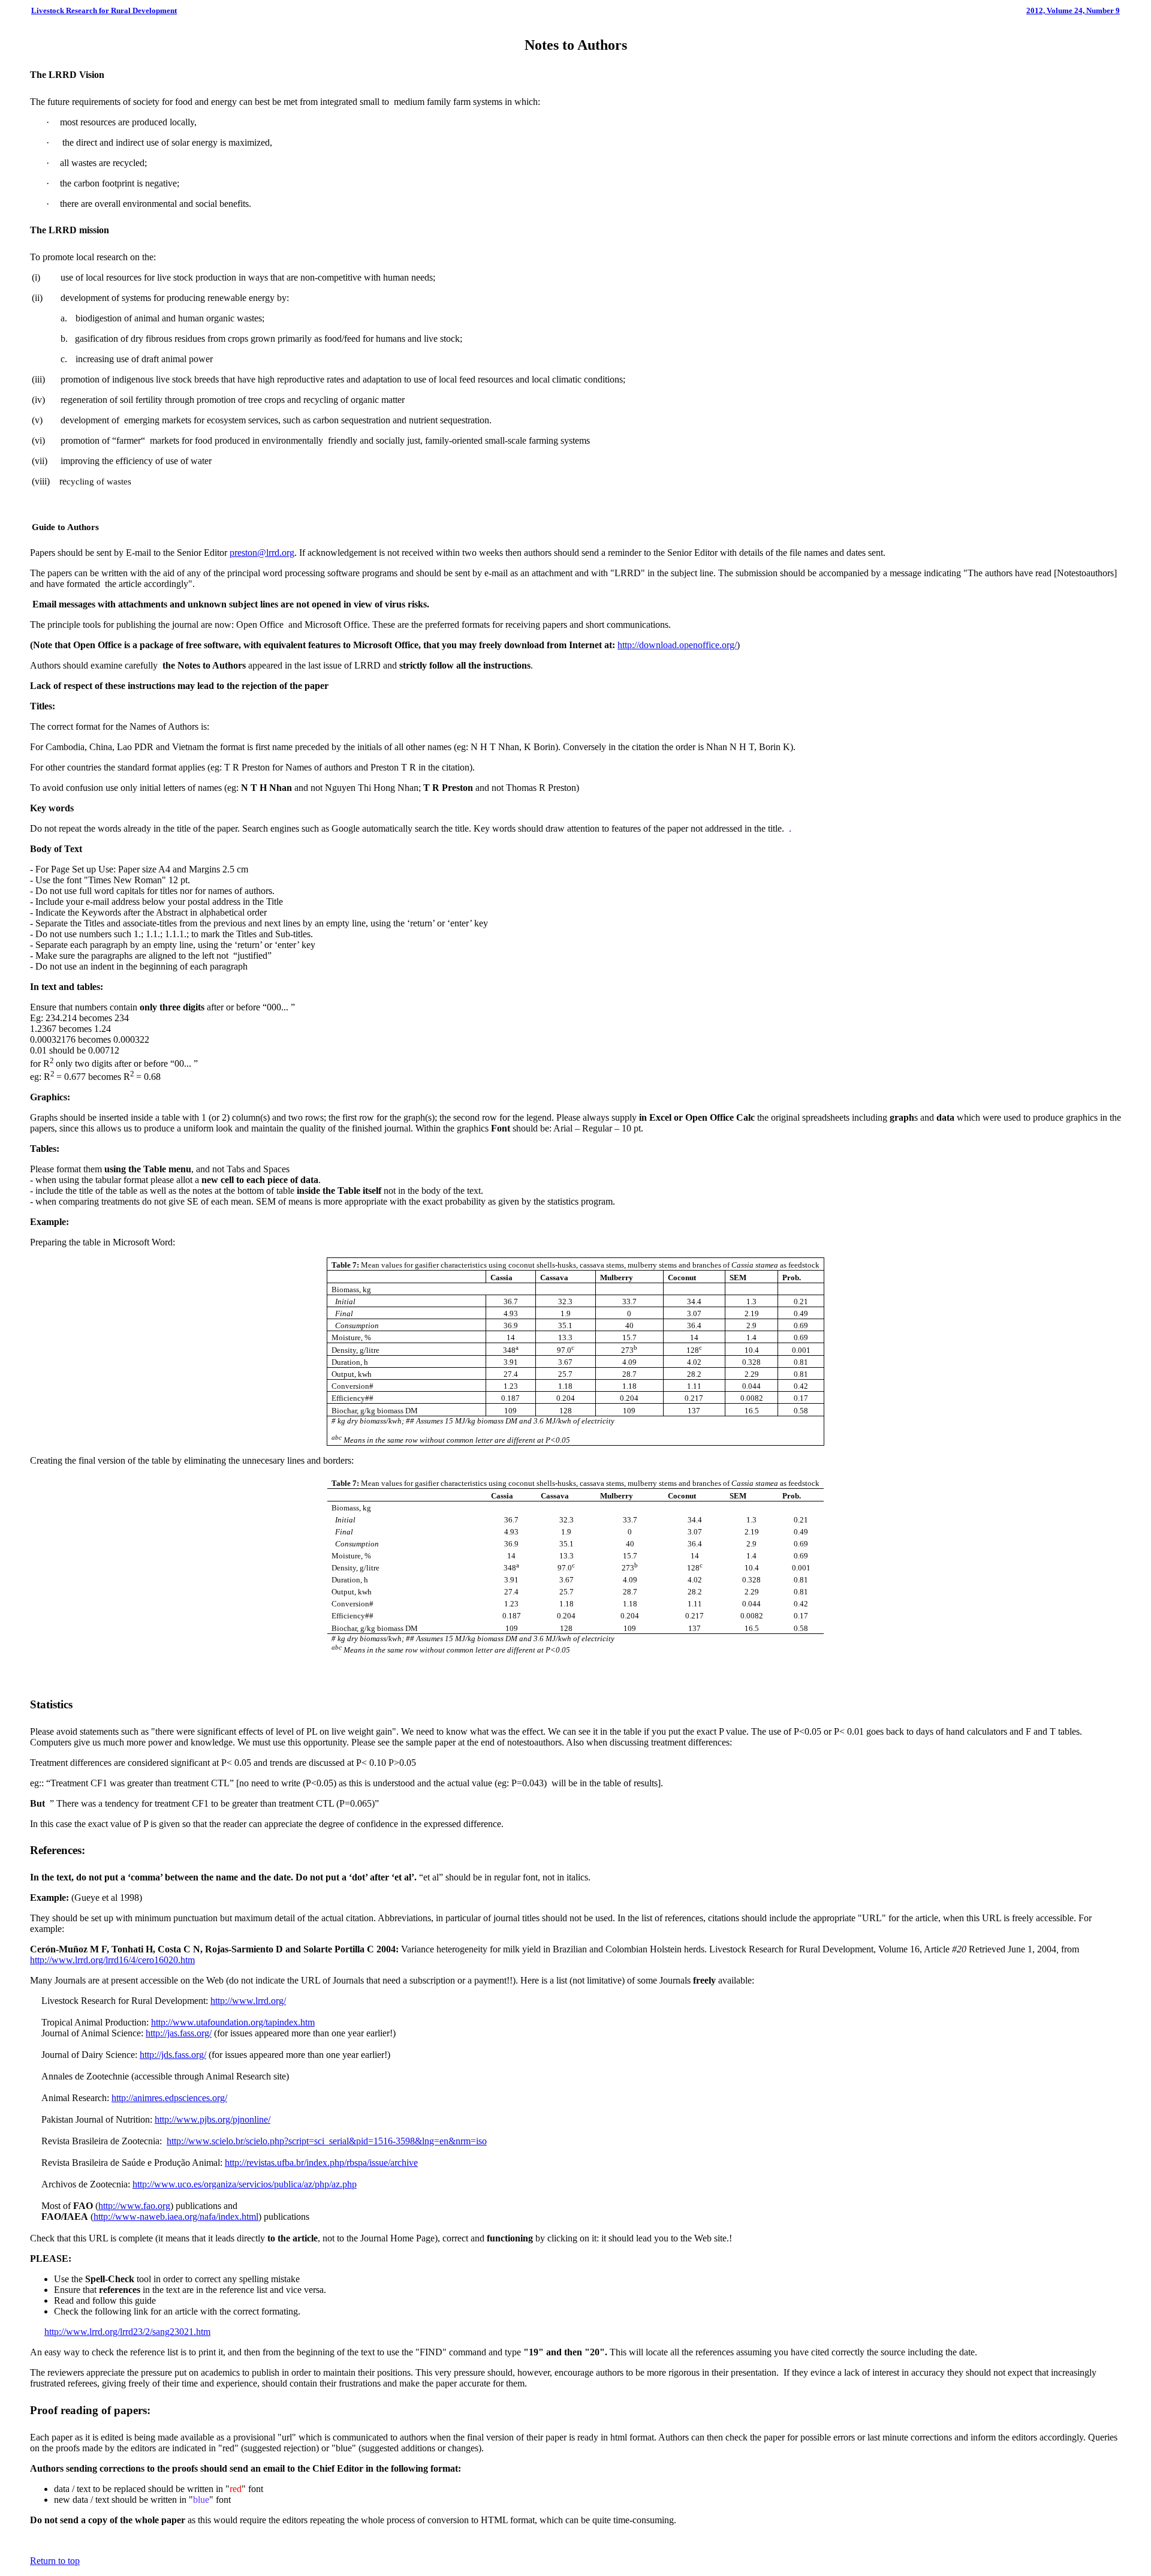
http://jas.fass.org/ (179, 2033)
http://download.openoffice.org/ (677, 645)
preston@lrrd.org (262, 553)
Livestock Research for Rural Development (104, 10)
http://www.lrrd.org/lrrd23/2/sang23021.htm (127, 2332)
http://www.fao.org (134, 2206)
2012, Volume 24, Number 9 (1073, 10)
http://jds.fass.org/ (173, 2055)
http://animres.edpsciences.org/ (169, 2098)
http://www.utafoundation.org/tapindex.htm (233, 2022)
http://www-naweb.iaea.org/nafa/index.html (176, 2217)
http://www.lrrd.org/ (248, 2001)
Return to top (55, 2561)
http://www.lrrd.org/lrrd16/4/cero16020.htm (112, 1960)
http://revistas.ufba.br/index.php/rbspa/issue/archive (321, 2163)
